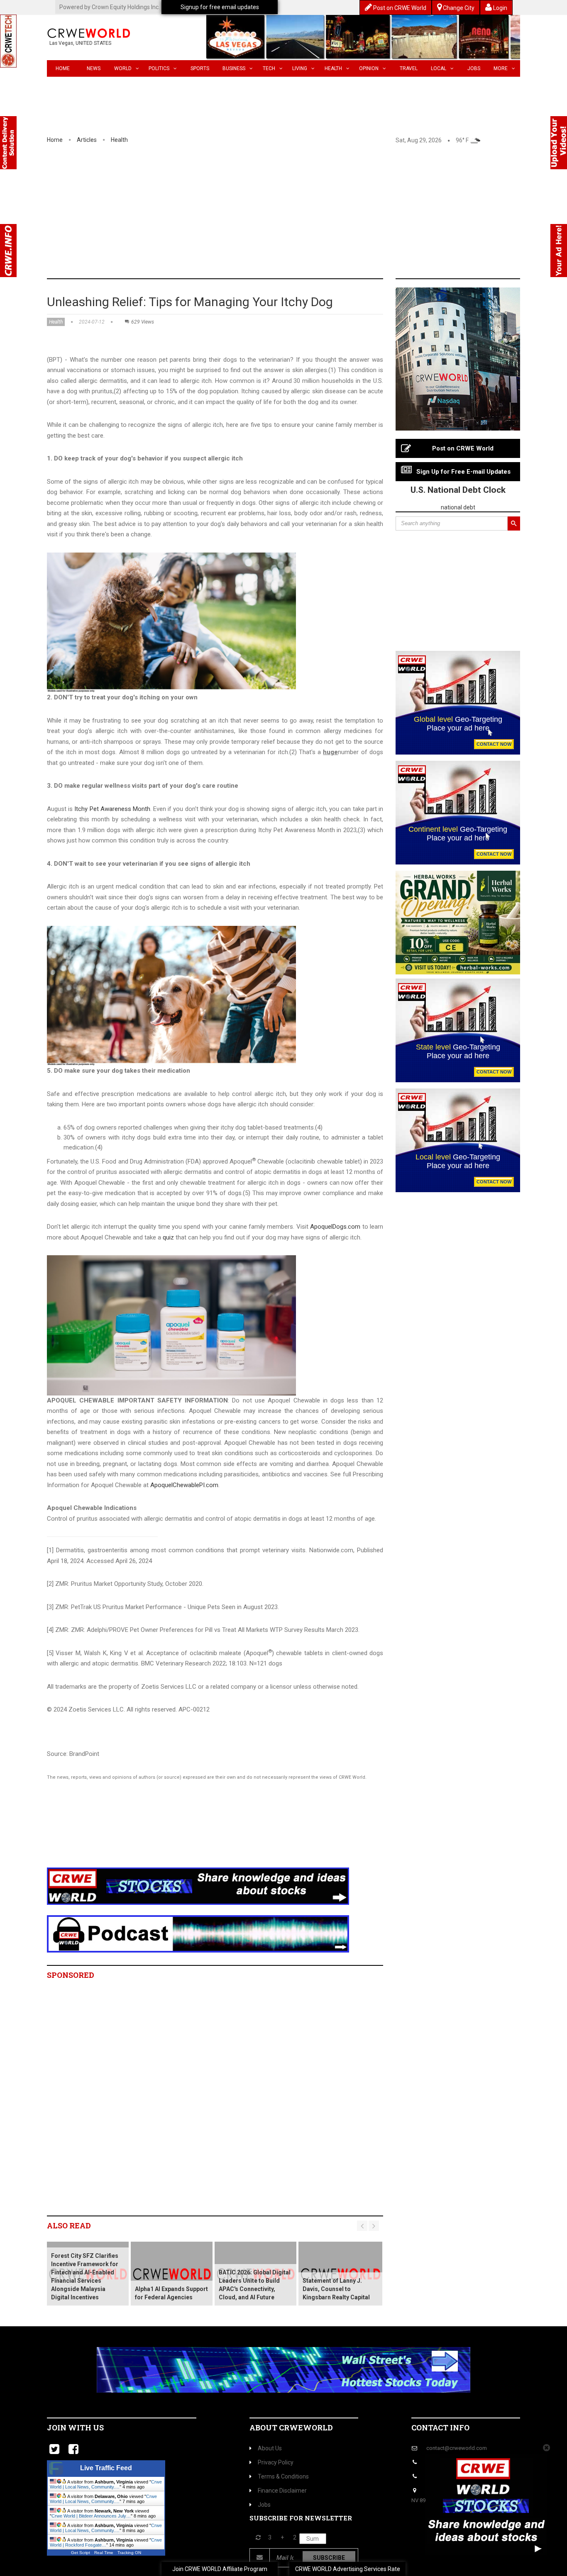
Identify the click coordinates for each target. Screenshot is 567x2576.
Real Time (104, 2553)
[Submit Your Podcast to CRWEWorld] (198, 1933)
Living (300, 68)
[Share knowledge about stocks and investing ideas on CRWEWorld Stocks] (198, 1886)
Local (439, 68)
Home (63, 68)
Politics (159, 68)
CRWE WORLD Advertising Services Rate (348, 2569)
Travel (409, 68)
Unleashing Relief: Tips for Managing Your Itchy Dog (190, 302)
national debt (458, 507)
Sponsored (71, 1975)
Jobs (474, 68)
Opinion (369, 68)
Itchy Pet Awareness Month (112, 809)
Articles (87, 140)
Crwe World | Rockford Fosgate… (106, 2542)
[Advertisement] (283, 216)
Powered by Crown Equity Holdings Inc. (110, 7)
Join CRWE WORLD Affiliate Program (220, 2569)
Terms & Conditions (283, 2476)
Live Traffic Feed (106, 2468)
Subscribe (329, 2558)
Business (234, 68)
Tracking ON (129, 2553)
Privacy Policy (276, 2462)
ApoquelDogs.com (335, 1227)
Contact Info (440, 2427)
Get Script (81, 2553)
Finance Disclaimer (282, 2491)
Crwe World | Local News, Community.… (106, 2484)
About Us (270, 2448)
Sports (200, 68)
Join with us (75, 2427)
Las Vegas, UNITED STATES (80, 43)
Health (333, 68)
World (123, 68)
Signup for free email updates (220, 7)
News (94, 68)
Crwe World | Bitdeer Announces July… (91, 2516)
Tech (269, 68)
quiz (168, 1237)
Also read (69, 2225)
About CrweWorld (291, 2427)
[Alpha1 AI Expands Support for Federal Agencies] (172, 2274)
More (501, 68)
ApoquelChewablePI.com (184, 1485)
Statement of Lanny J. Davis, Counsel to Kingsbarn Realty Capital (336, 2289)
